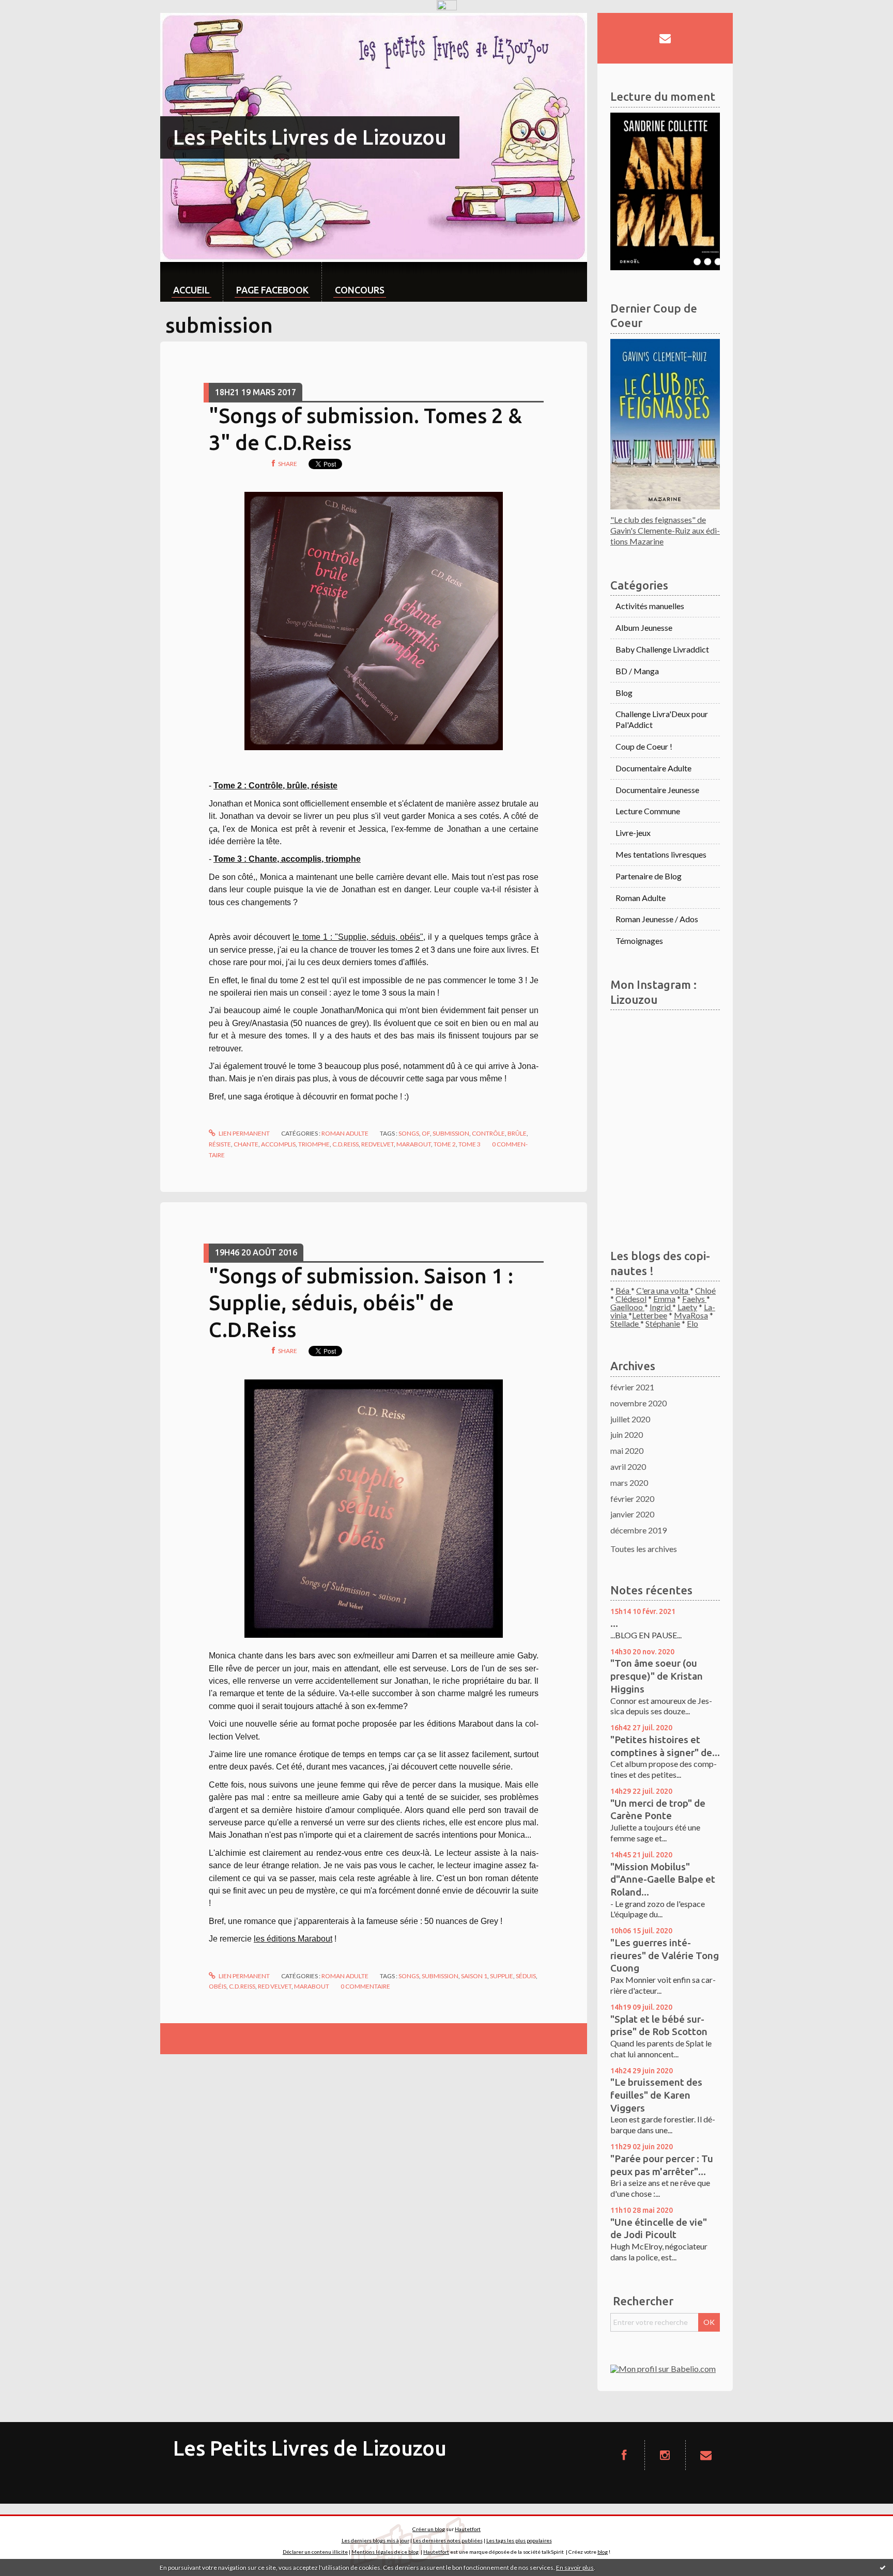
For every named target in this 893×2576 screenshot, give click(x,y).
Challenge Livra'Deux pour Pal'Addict (662, 719)
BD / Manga (637, 671)
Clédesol (631, 1299)
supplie (502, 1976)
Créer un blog (429, 2529)
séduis (526, 1976)
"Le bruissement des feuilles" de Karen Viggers (656, 2095)
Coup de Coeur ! (644, 746)
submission (451, 1133)
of (426, 1133)
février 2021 (632, 1387)
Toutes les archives (644, 1549)
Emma (664, 1299)
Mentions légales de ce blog (385, 2552)
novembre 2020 (638, 1403)
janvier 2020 (632, 1514)
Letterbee (650, 1315)
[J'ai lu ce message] (883, 2567)
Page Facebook (272, 290)
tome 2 (445, 1144)
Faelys (694, 1299)
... (614, 1623)
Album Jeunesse (644, 627)
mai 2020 (627, 1450)
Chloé (705, 1290)
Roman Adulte (345, 1133)
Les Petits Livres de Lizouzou (310, 137)
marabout (414, 1144)
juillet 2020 (630, 1419)
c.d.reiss (345, 1144)
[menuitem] (191, 282)
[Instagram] (665, 2455)
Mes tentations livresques (661, 854)
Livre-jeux (633, 833)
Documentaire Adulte (653, 768)
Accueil (191, 290)
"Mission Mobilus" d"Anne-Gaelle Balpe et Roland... (663, 1879)
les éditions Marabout (293, 1939)
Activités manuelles (650, 606)
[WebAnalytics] (447, 5)
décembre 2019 (638, 1530)
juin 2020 (627, 1434)
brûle (517, 1133)
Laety (687, 1307)
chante (246, 1144)
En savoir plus (575, 2567)
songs (409, 1133)
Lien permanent (244, 1133)
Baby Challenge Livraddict (662, 649)
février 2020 (632, 1499)
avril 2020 (628, 1467)
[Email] (665, 38)
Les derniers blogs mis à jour (375, 2540)
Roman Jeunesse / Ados (657, 919)
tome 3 (469, 1144)
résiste (220, 1144)
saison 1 (474, 1976)
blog (603, 2552)
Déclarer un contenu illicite (315, 2552)
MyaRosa (691, 1315)
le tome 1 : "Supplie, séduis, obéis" (358, 937)
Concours (360, 290)
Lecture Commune (648, 811)
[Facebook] (624, 2455)
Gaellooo (627, 1307)
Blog (624, 693)
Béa (623, 1290)
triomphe (314, 1144)
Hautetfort (468, 2529)
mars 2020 (629, 1483)
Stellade (625, 1323)
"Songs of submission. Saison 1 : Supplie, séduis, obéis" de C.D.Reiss (361, 1303)
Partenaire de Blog (649, 876)
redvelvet (378, 1144)
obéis (218, 1986)
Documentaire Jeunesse (657, 790)
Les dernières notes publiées (448, 2540)
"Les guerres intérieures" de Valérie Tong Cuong (665, 1955)
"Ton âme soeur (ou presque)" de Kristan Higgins (657, 1676)
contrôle (488, 1133)
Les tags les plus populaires (519, 2540)
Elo (692, 1323)
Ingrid (661, 1307)
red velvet (275, 1986)
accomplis (278, 1144)
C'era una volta (663, 1290)
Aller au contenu (34, 22)
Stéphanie (663, 1323)
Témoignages (639, 941)
